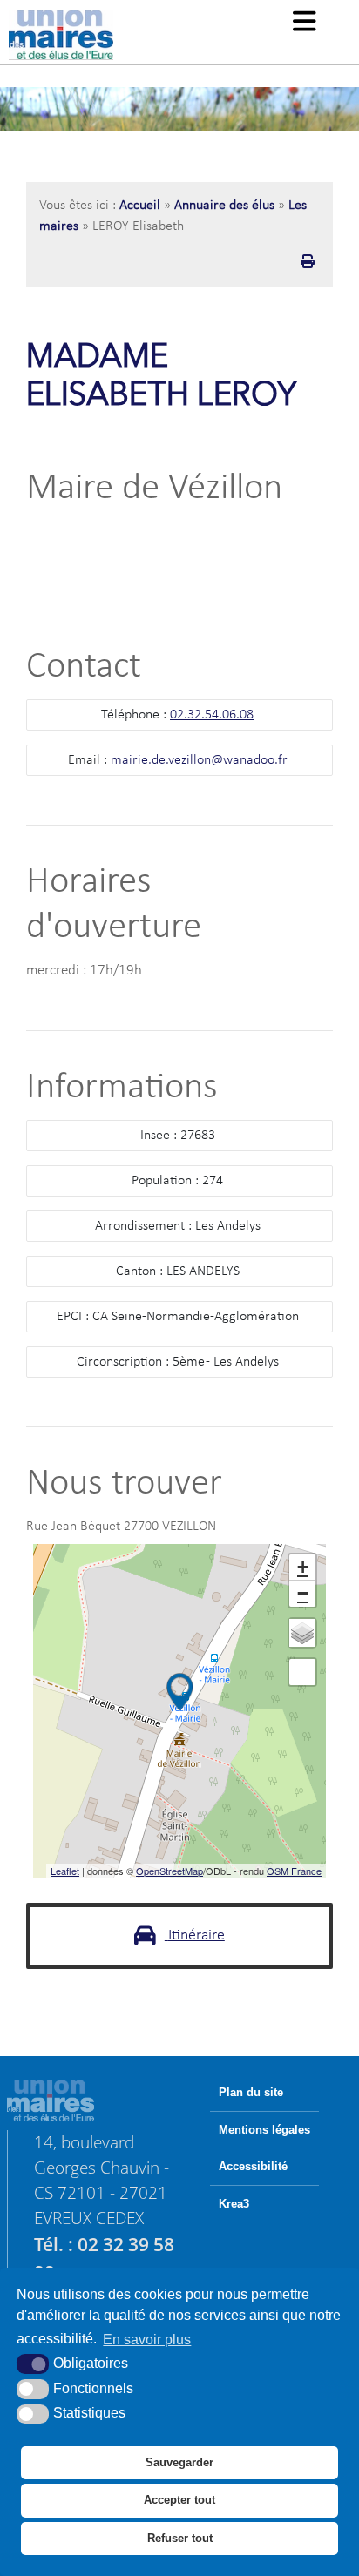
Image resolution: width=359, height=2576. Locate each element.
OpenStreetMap (169, 1871)
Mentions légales (264, 2130)
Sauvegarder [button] (179, 2462)
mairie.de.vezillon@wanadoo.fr (199, 760)
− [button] (303, 1593)
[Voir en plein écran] (302, 1672)
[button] (305, 23)
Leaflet (65, 1871)
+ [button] (303, 1567)
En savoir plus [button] (147, 2340)
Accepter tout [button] (179, 2500)
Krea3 (234, 2204)
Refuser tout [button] (180, 2538)
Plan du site (251, 2093)
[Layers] (302, 1633)
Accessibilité (253, 2167)
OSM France (294, 1871)
